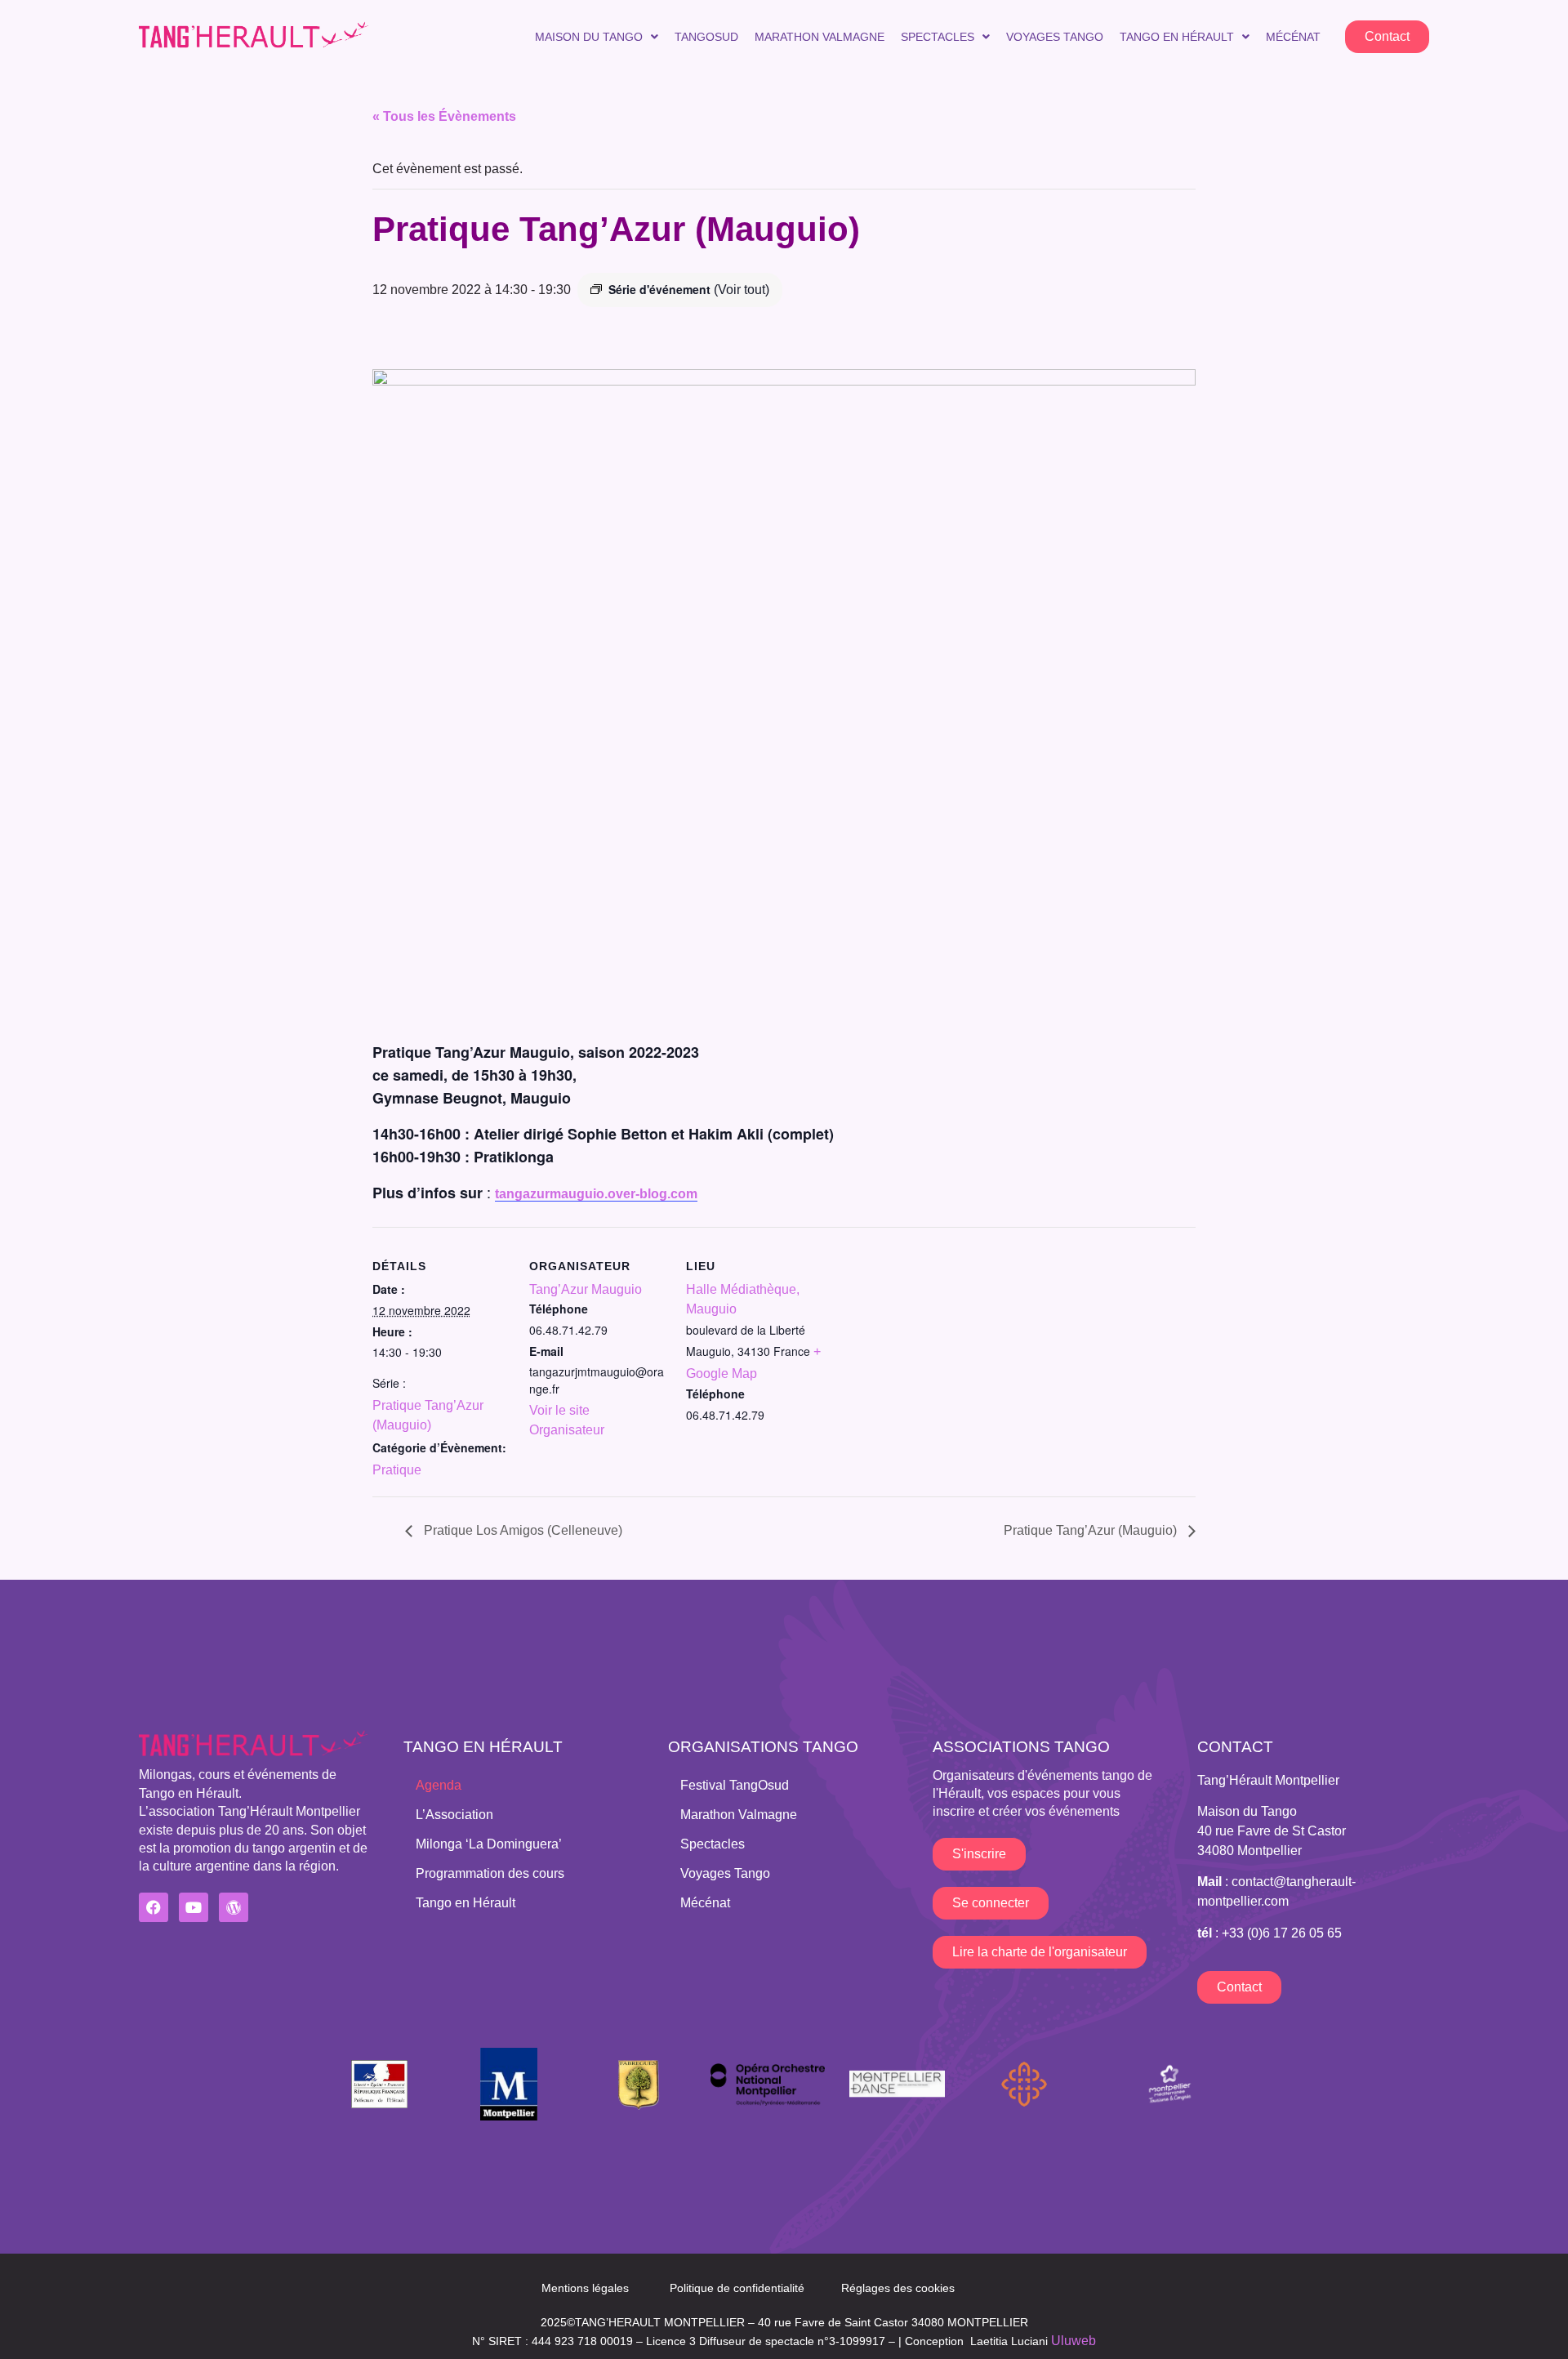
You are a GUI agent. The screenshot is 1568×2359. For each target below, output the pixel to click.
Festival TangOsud (735, 1785)
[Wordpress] (234, 1907)
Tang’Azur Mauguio (586, 1289)
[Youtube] (194, 1907)
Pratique (397, 1470)
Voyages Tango (1055, 37)
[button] (597, 37)
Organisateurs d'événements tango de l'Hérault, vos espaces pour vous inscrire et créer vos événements (1042, 1794)
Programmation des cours (490, 1873)
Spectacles (938, 37)
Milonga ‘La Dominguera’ (489, 1844)
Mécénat (1293, 37)
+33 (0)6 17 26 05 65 (1282, 1933)
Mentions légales (585, 2288)
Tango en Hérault (1177, 37)
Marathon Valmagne (820, 37)
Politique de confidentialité (737, 2288)
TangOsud (706, 37)
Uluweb (1074, 2341)
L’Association (454, 1815)
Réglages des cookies (898, 2288)
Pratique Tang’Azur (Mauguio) (1092, 1530)
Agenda (439, 1785)
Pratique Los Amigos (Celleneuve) (521, 1530)
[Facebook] (154, 1907)
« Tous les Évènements (444, 116)
